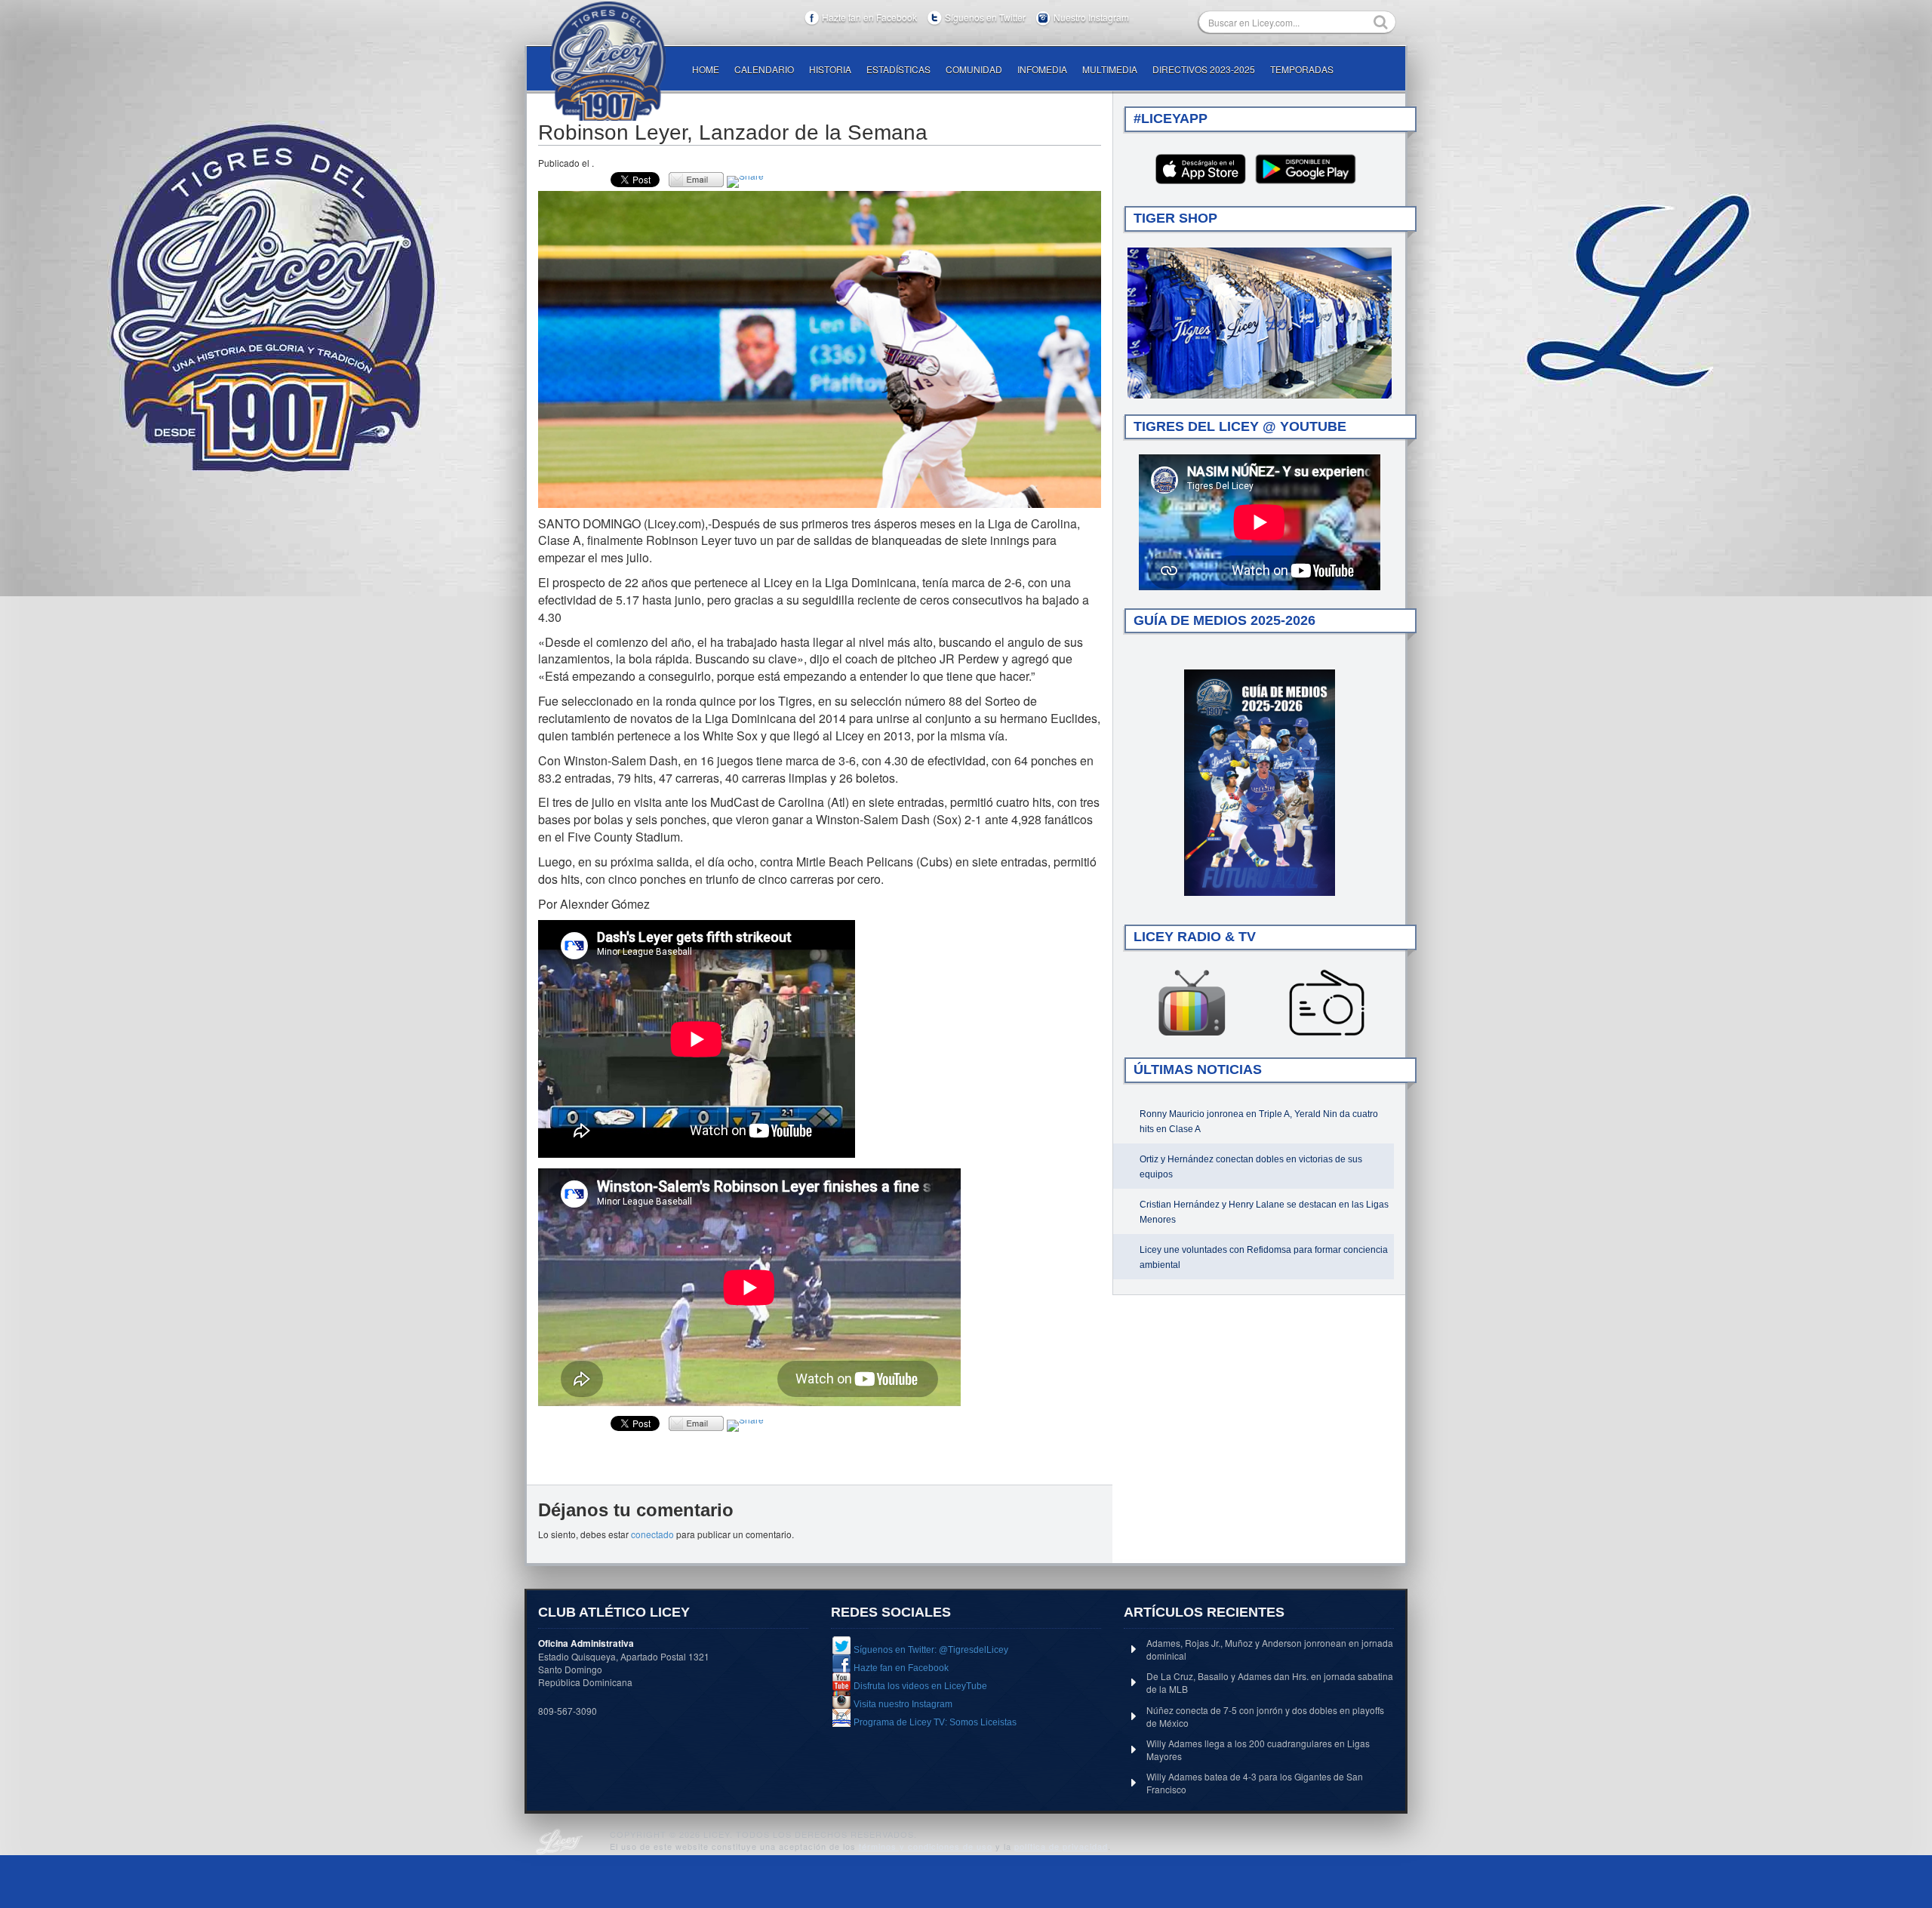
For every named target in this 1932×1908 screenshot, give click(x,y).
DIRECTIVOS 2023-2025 (1204, 69)
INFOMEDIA (1042, 69)
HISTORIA (830, 69)
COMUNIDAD (974, 69)
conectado (652, 1534)
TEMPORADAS (1302, 69)
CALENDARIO (764, 69)
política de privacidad (1061, 1846)
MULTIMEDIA (1110, 69)
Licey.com (608, 61)
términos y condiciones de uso (926, 1846)
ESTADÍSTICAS (898, 69)
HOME (706, 69)
